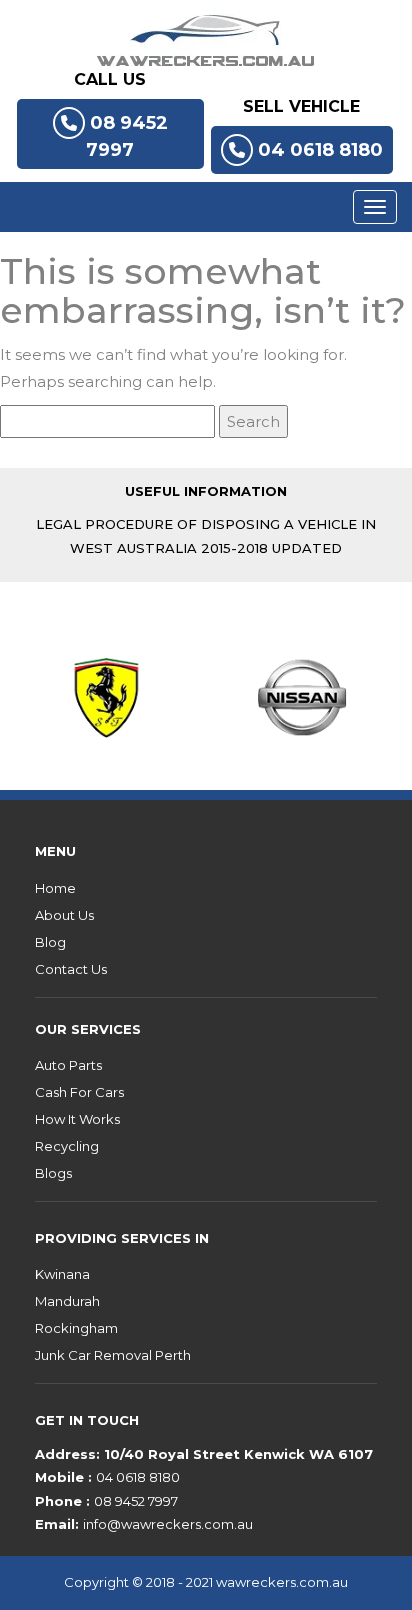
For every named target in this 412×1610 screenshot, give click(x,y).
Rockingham (76, 1328)
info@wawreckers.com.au (168, 1524)
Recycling (67, 1146)
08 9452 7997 (127, 136)
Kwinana (62, 1274)
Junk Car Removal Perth (113, 1355)
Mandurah (67, 1301)
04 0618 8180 (320, 150)
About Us (64, 915)
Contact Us (71, 969)
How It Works (77, 1119)
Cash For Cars (79, 1092)
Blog (50, 942)
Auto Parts (68, 1065)
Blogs (53, 1173)
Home (55, 888)
